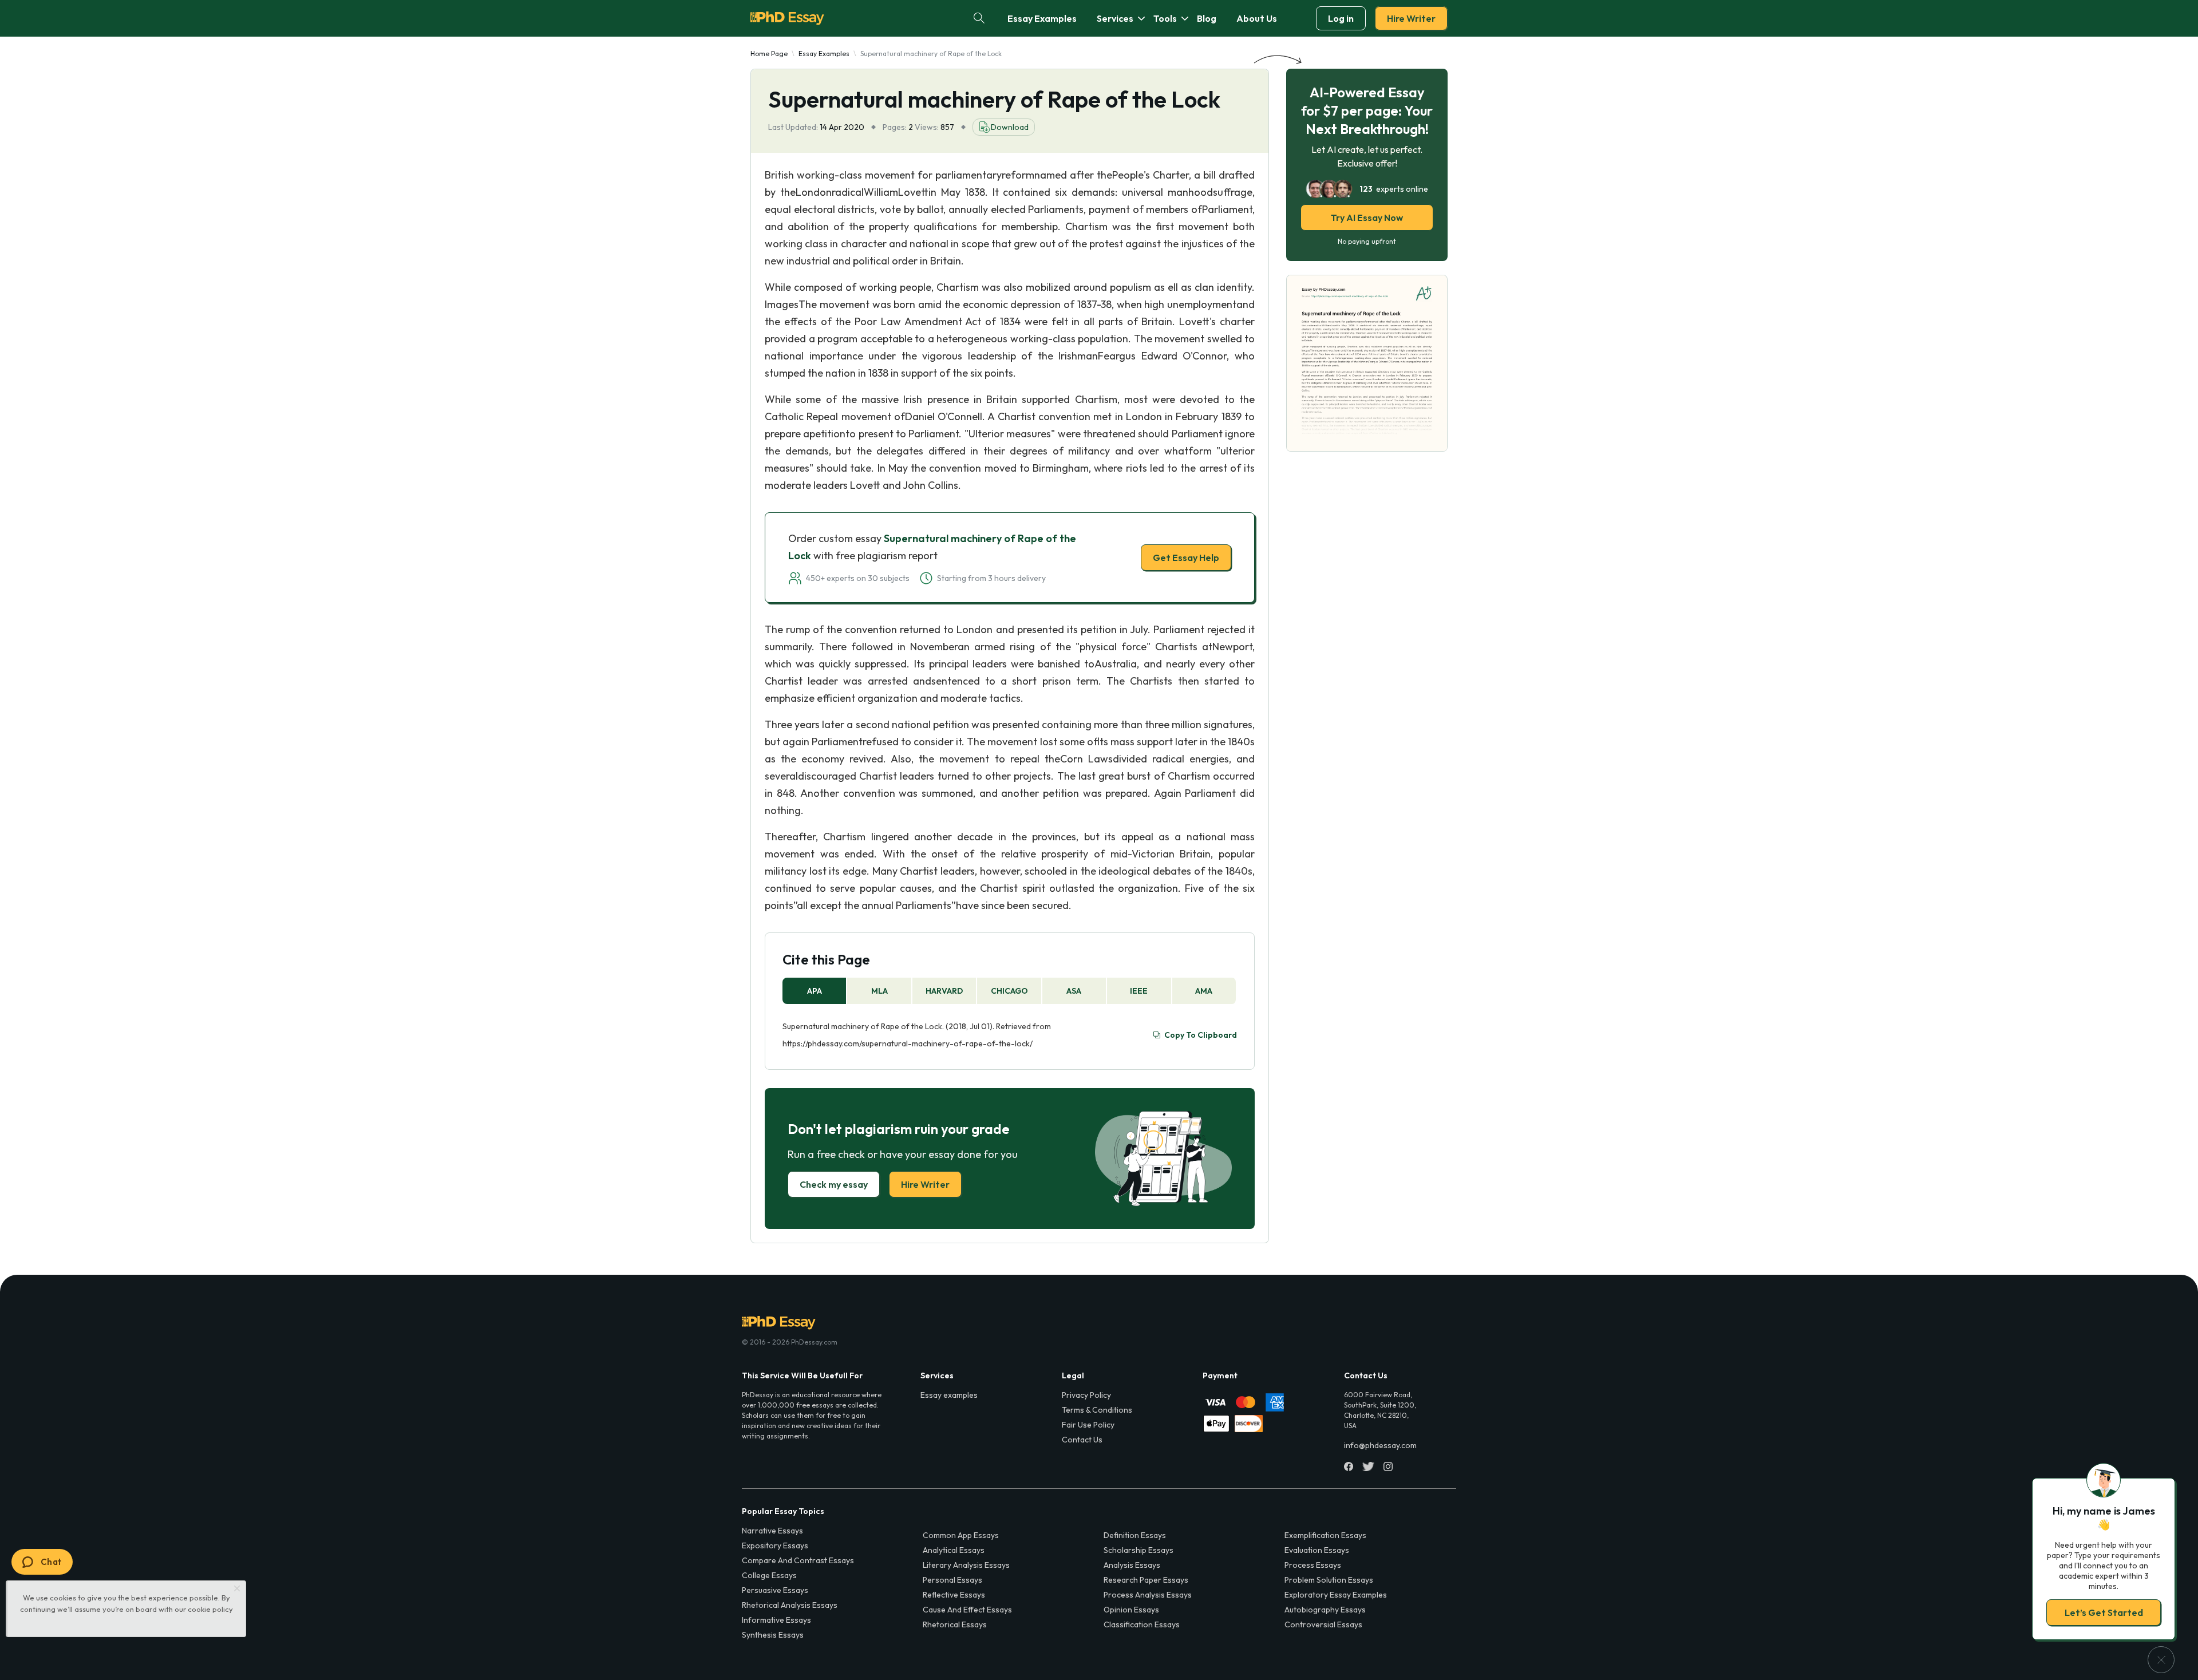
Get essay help (934, 920)
